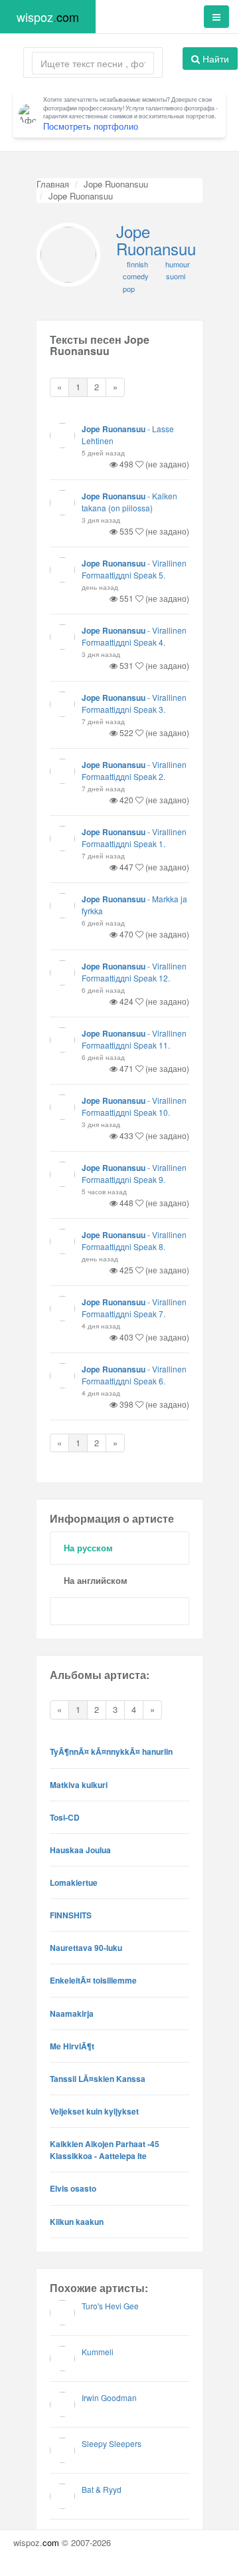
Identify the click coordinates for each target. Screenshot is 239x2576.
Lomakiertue (74, 1882)
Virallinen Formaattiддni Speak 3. (134, 703)
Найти (214, 59)
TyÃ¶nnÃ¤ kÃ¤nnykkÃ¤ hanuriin (111, 1751)
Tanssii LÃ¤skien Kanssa (98, 2079)
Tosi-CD (65, 1817)
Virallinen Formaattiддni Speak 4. (134, 636)
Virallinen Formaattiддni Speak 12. (134, 972)
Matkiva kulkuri (79, 1785)
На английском (96, 1580)
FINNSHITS (71, 1915)
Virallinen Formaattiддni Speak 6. (134, 1375)
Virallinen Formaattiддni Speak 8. (134, 1240)
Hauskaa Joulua (80, 1850)
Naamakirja (72, 2013)
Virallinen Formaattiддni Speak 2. (134, 770)
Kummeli (98, 2352)
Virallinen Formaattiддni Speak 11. (134, 1039)
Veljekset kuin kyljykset (94, 2111)
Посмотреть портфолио (91, 126)
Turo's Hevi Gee (110, 2306)
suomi (176, 276)
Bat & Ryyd (102, 2489)
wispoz (48, 17)
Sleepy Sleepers (112, 2443)
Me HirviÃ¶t (72, 2046)
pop (129, 289)
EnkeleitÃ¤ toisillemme (93, 1980)
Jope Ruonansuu (116, 184)
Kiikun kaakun (77, 2222)
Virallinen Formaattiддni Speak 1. (134, 837)
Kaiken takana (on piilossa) (129, 502)
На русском (88, 1548)
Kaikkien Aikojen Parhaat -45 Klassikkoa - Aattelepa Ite (105, 2150)
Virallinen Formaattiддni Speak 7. (134, 1308)
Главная (53, 184)
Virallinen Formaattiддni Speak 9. (134, 1173)
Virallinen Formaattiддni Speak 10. (134, 1106)
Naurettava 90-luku (86, 1948)
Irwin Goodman (109, 2397)
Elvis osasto (73, 2188)
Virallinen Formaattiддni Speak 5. (134, 569)
